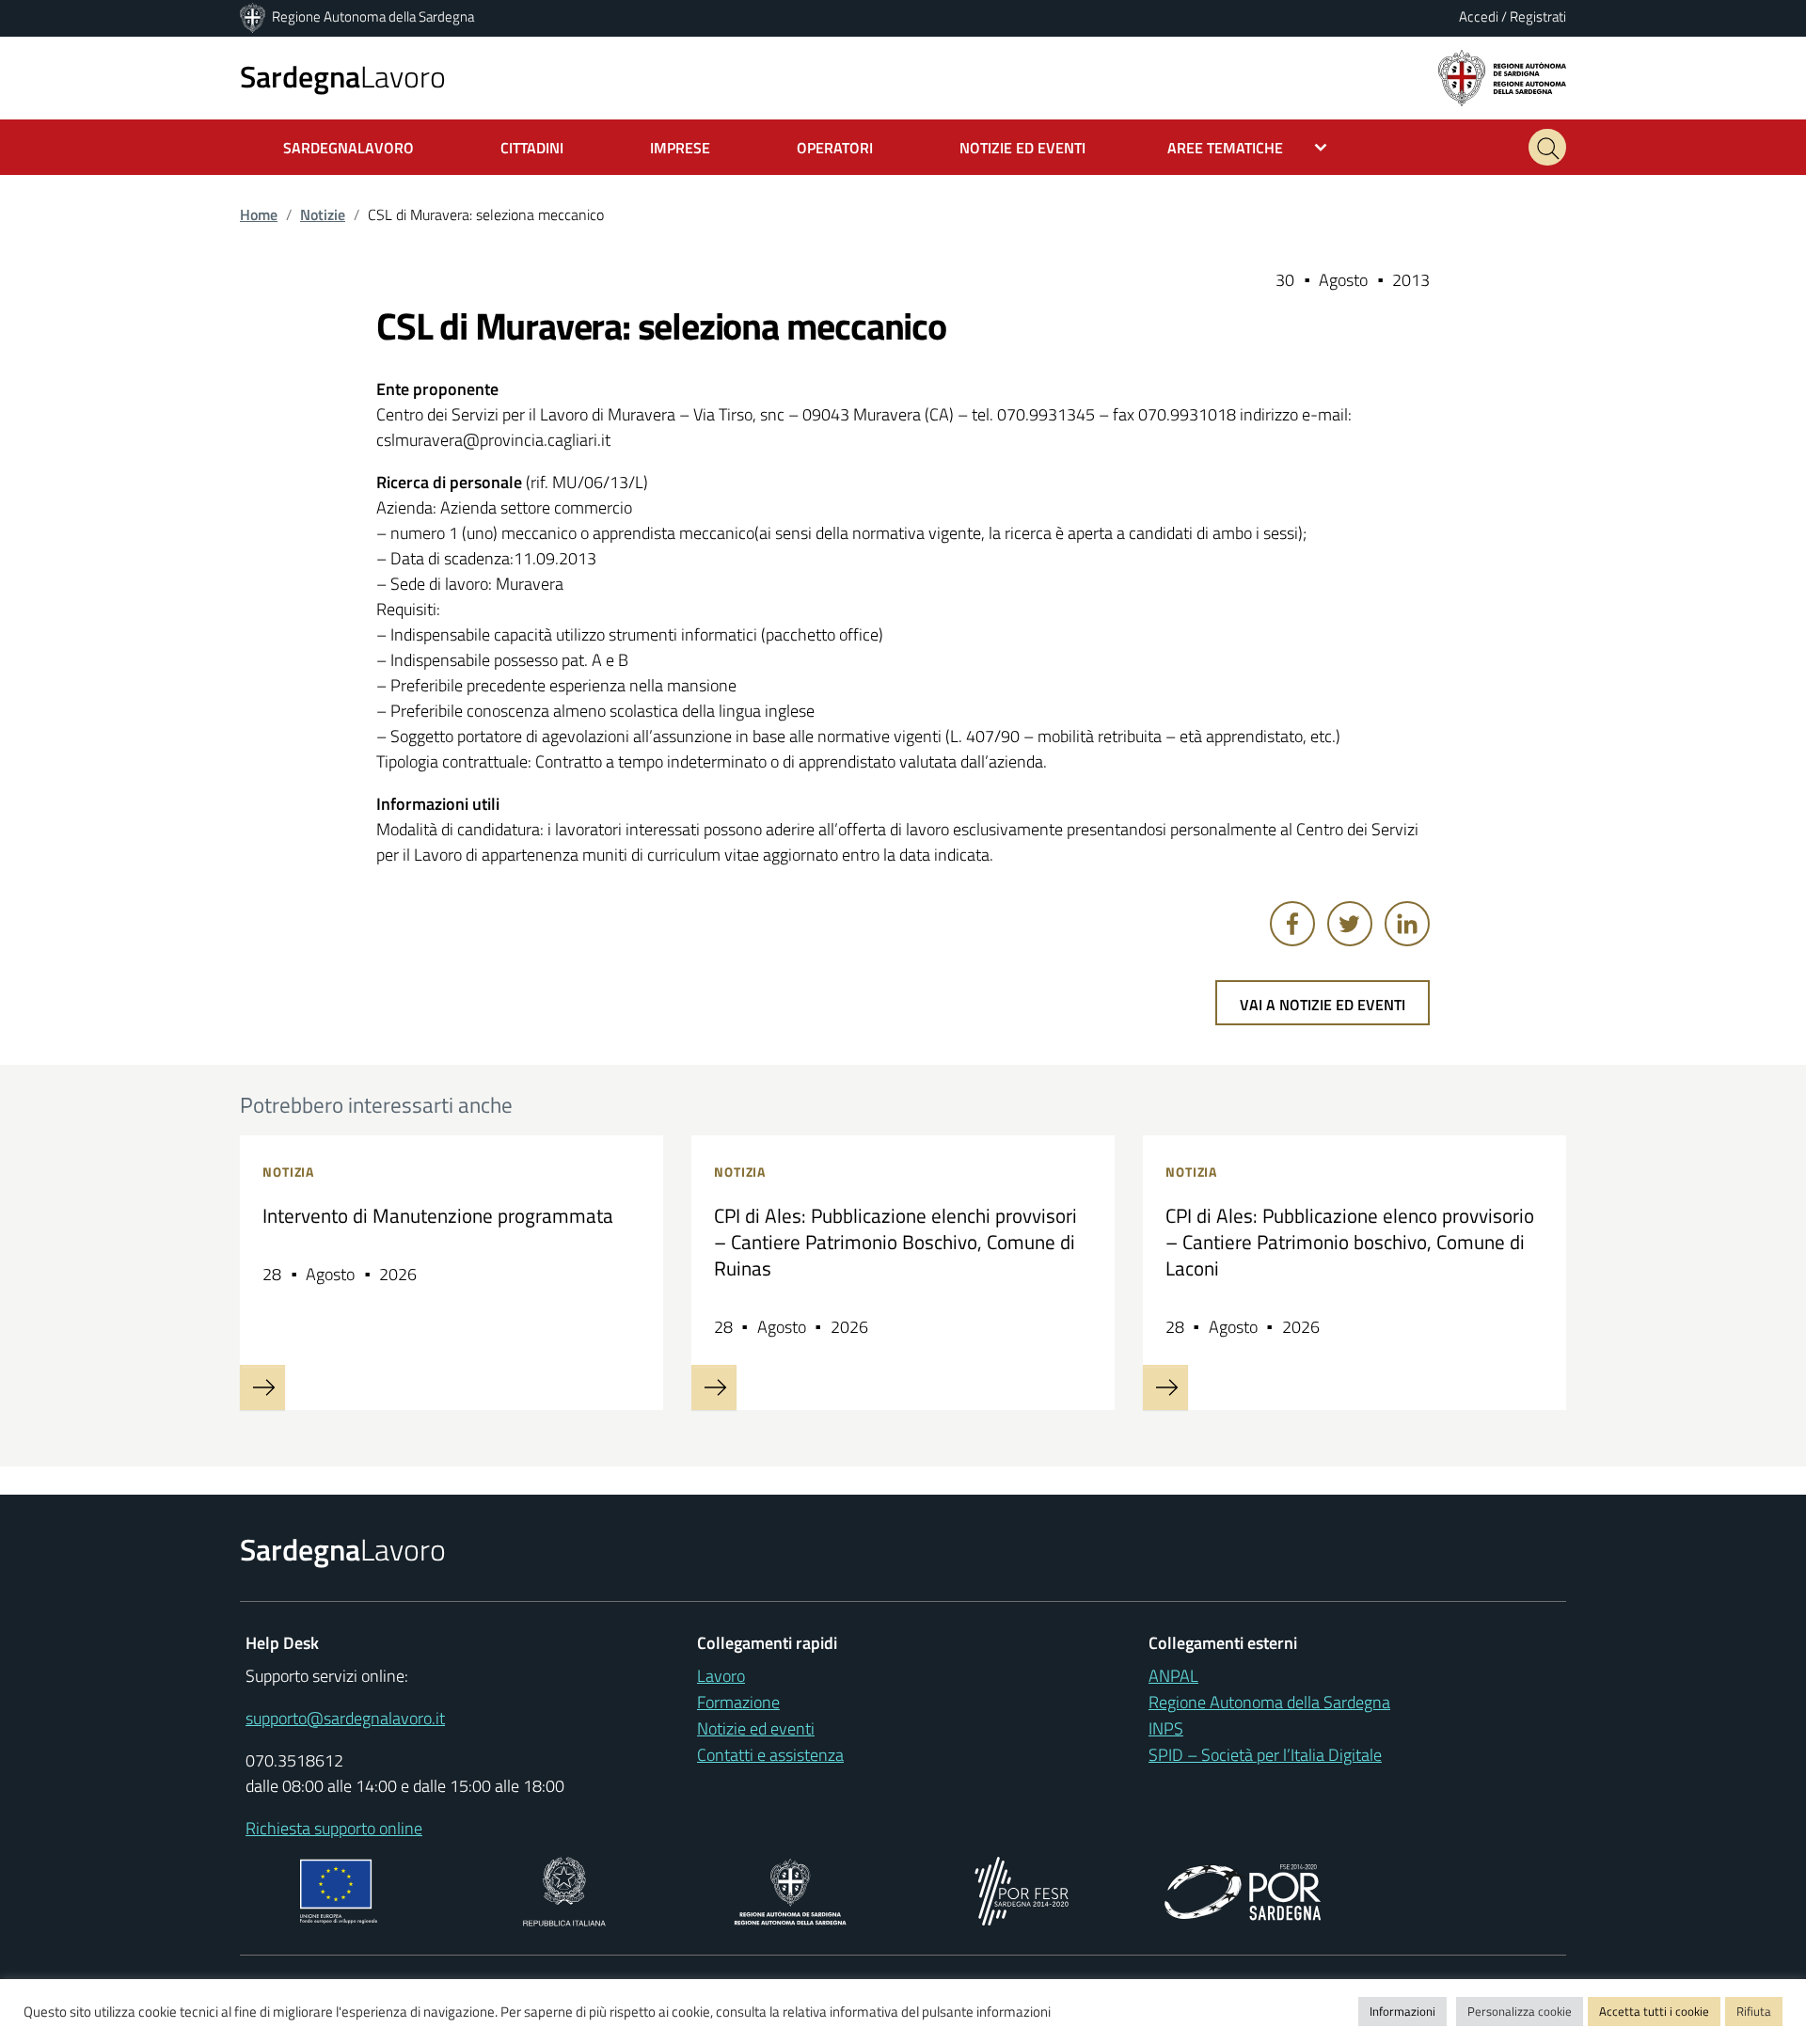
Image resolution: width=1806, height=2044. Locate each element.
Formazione (738, 1702)
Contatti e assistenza (770, 1755)
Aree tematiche (1225, 148)
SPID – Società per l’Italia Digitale (1265, 1755)
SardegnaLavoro (349, 148)
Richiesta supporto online (334, 1828)
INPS (1166, 1728)
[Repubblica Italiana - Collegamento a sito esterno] (564, 1889)
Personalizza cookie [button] (1520, 2011)
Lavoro (343, 76)
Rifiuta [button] (1754, 2011)
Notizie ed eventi (756, 1728)
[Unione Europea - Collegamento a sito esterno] (339, 1889)
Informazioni (1402, 2011)
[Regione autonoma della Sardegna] (1502, 77)
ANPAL (1173, 1676)
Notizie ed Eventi (1022, 148)
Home (259, 214)
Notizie (323, 214)
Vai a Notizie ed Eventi (1323, 1005)
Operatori (835, 148)
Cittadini (532, 148)
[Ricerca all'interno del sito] (1547, 147)
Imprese (680, 148)
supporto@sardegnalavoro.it (345, 1718)
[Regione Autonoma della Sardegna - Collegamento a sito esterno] (791, 1889)
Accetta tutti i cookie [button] (1654, 2011)
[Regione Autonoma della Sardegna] (254, 16)
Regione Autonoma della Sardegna (373, 16)
